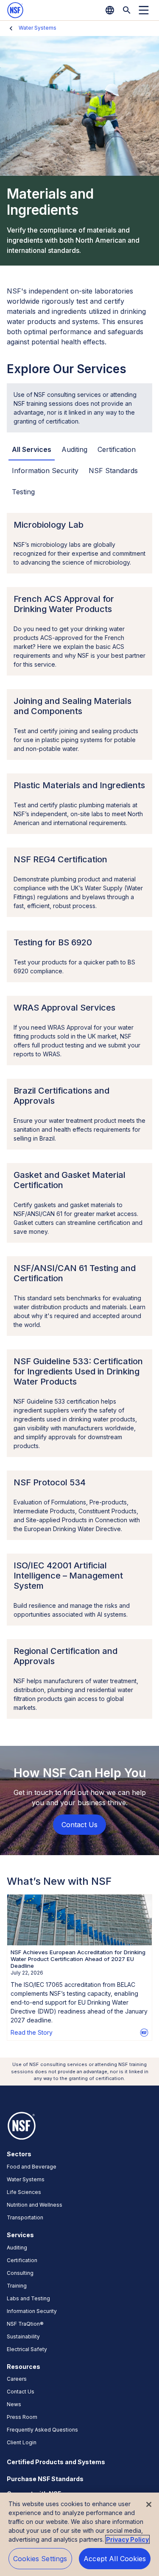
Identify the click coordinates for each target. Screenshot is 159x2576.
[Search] (127, 10)
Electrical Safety (27, 2349)
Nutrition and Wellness (35, 2205)
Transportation (25, 2217)
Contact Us (21, 2392)
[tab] (32, 450)
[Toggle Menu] (144, 10)
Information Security (32, 2311)
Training (17, 2286)
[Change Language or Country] (110, 10)
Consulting (20, 2273)
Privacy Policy (127, 2539)
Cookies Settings (40, 2559)
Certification (22, 2260)
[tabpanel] (79, 1116)
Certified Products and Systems (56, 2462)
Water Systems (38, 28)
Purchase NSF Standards (45, 2479)
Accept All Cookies (115, 2559)
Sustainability (23, 2336)
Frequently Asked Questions (42, 2430)
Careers (17, 2379)
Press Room (22, 2417)
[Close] (149, 2504)
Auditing (17, 2248)
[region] (79, 2534)
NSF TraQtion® (25, 2324)
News (14, 2404)
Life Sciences (24, 2192)
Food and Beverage (32, 2167)
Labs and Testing (28, 2298)
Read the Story (32, 2032)
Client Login (22, 2442)
